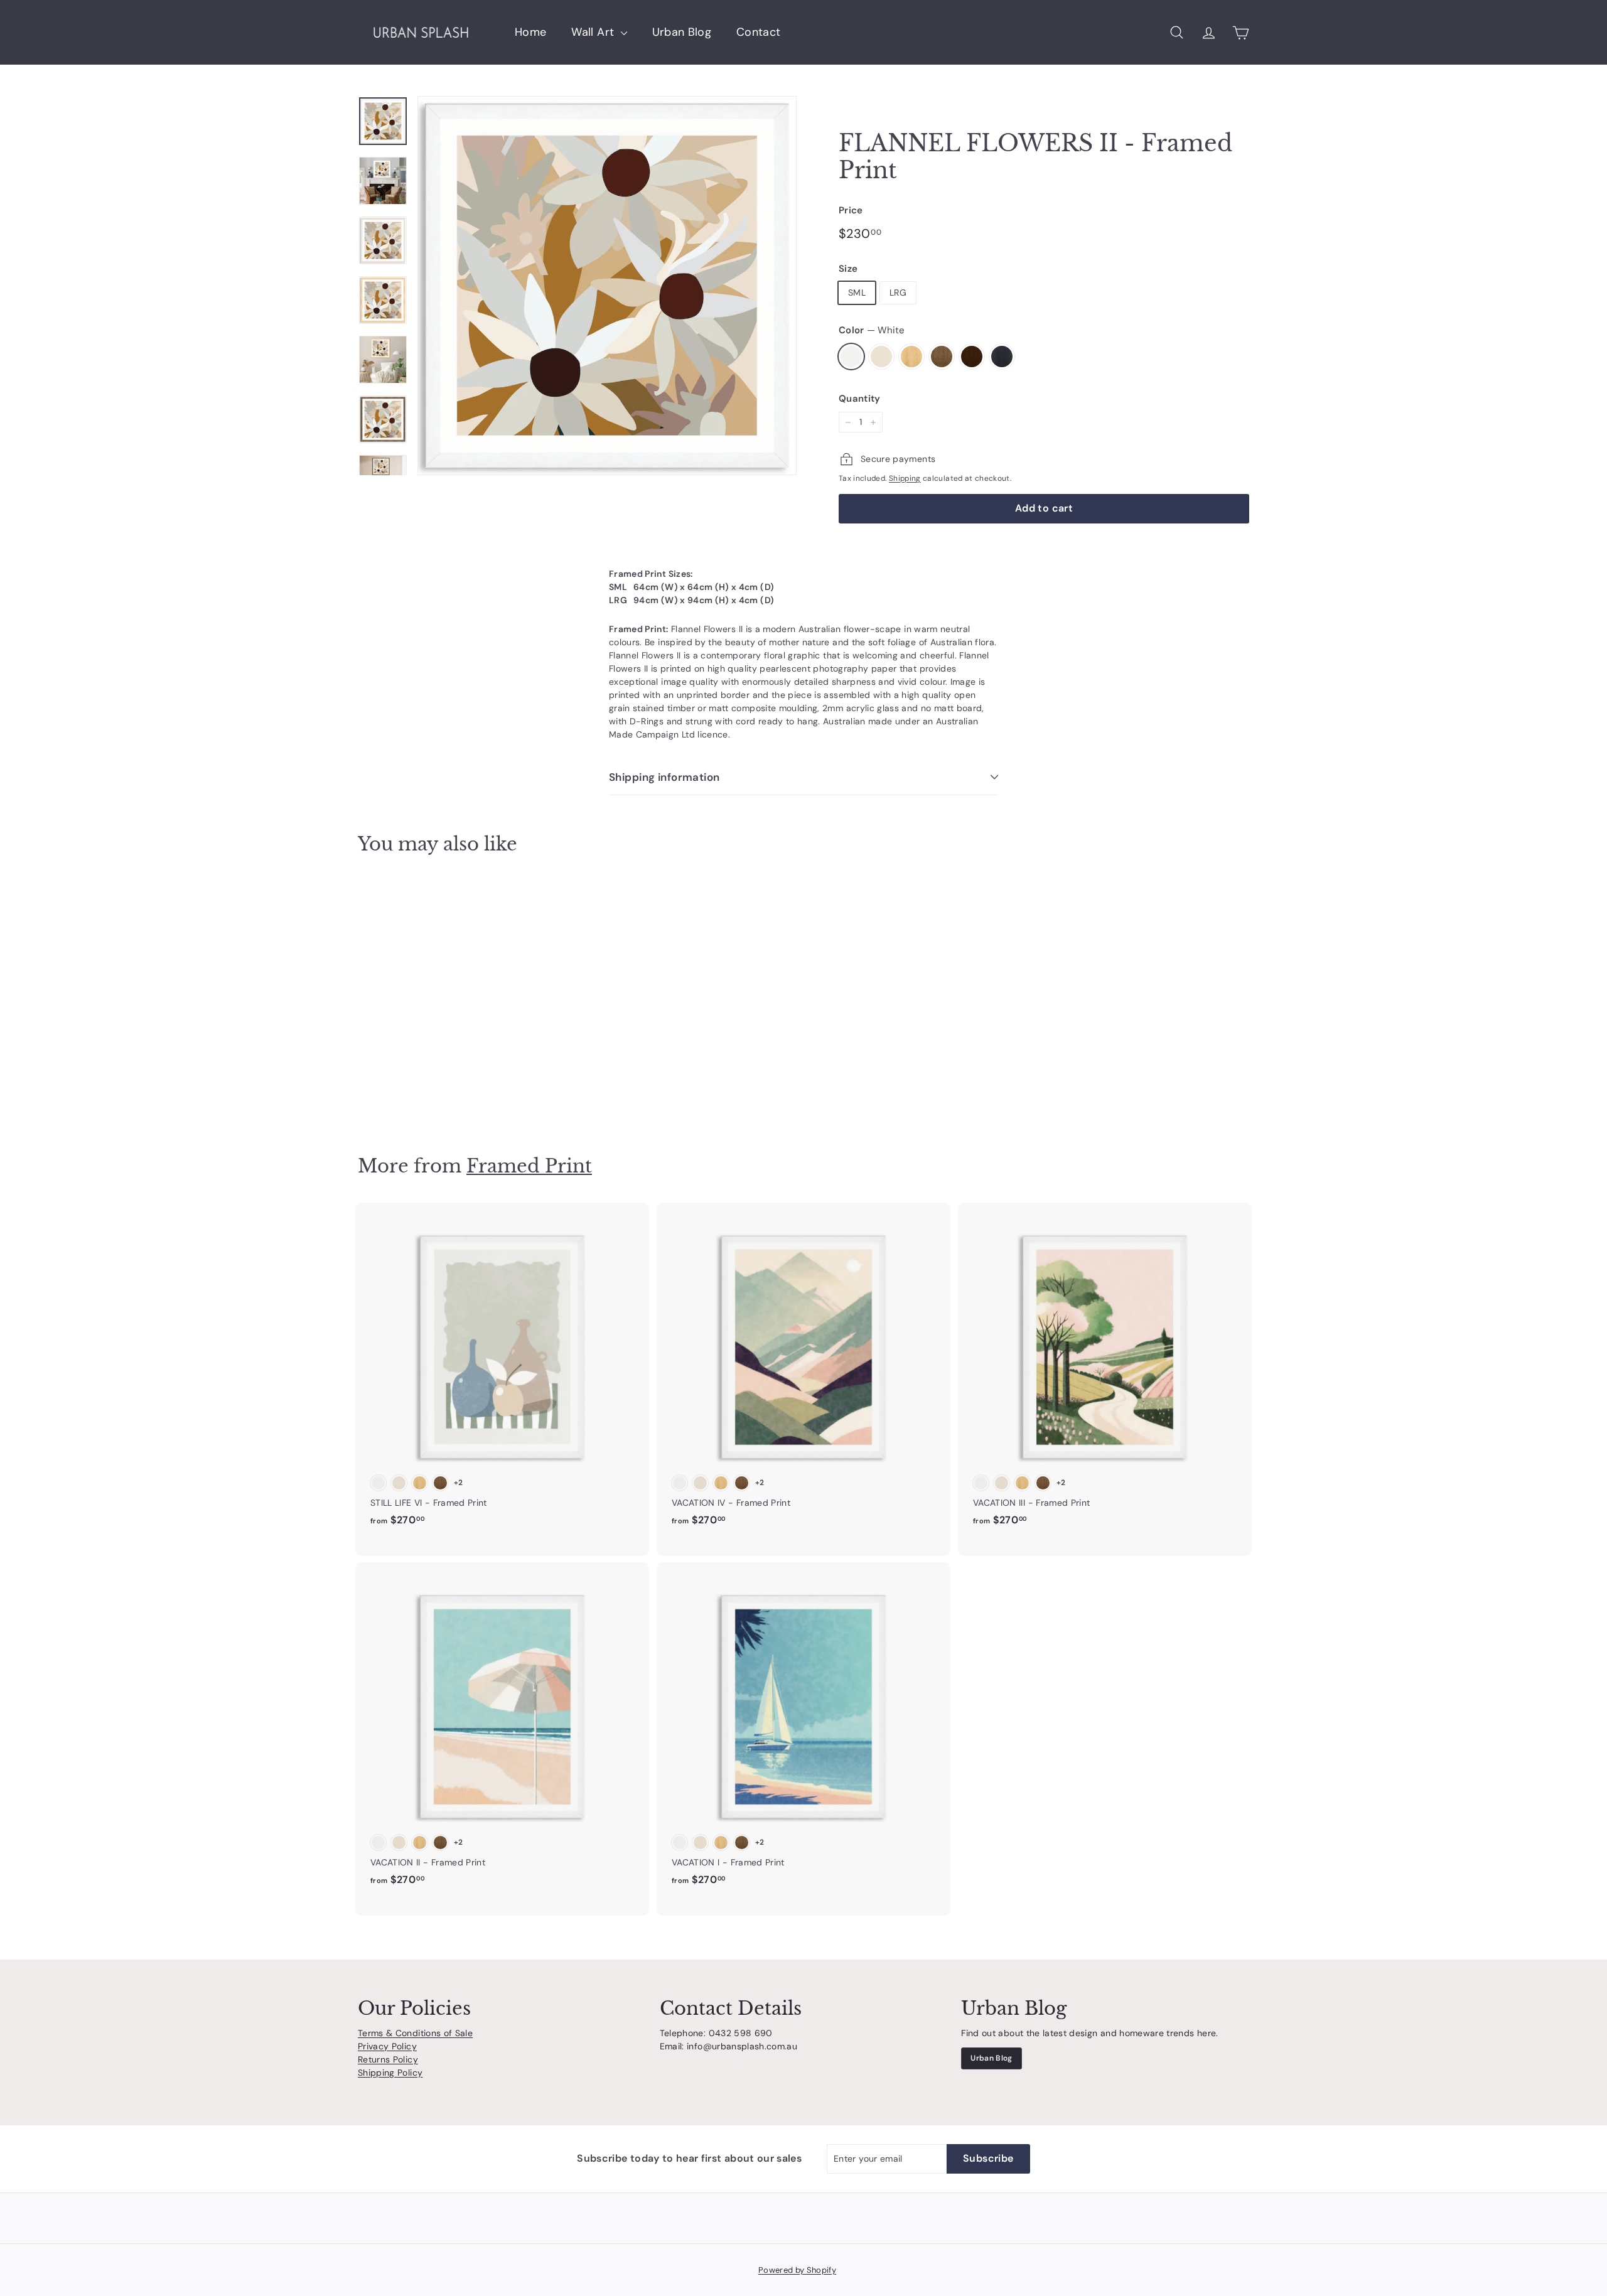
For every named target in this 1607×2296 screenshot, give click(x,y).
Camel (942, 357)
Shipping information (664, 777)
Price (851, 210)
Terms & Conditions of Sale (415, 2033)
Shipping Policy (390, 2073)
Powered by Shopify (797, 2270)
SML (857, 292)
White (851, 357)
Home (530, 32)
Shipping (905, 478)
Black (1002, 357)
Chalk (881, 357)
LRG (898, 292)
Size (848, 269)
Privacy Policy (387, 2046)
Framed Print (529, 1166)
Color (872, 330)
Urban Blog (682, 32)
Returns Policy (388, 2059)
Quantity (860, 399)
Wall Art (594, 32)
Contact (758, 32)
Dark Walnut (972, 357)
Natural (911, 357)
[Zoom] (607, 286)
